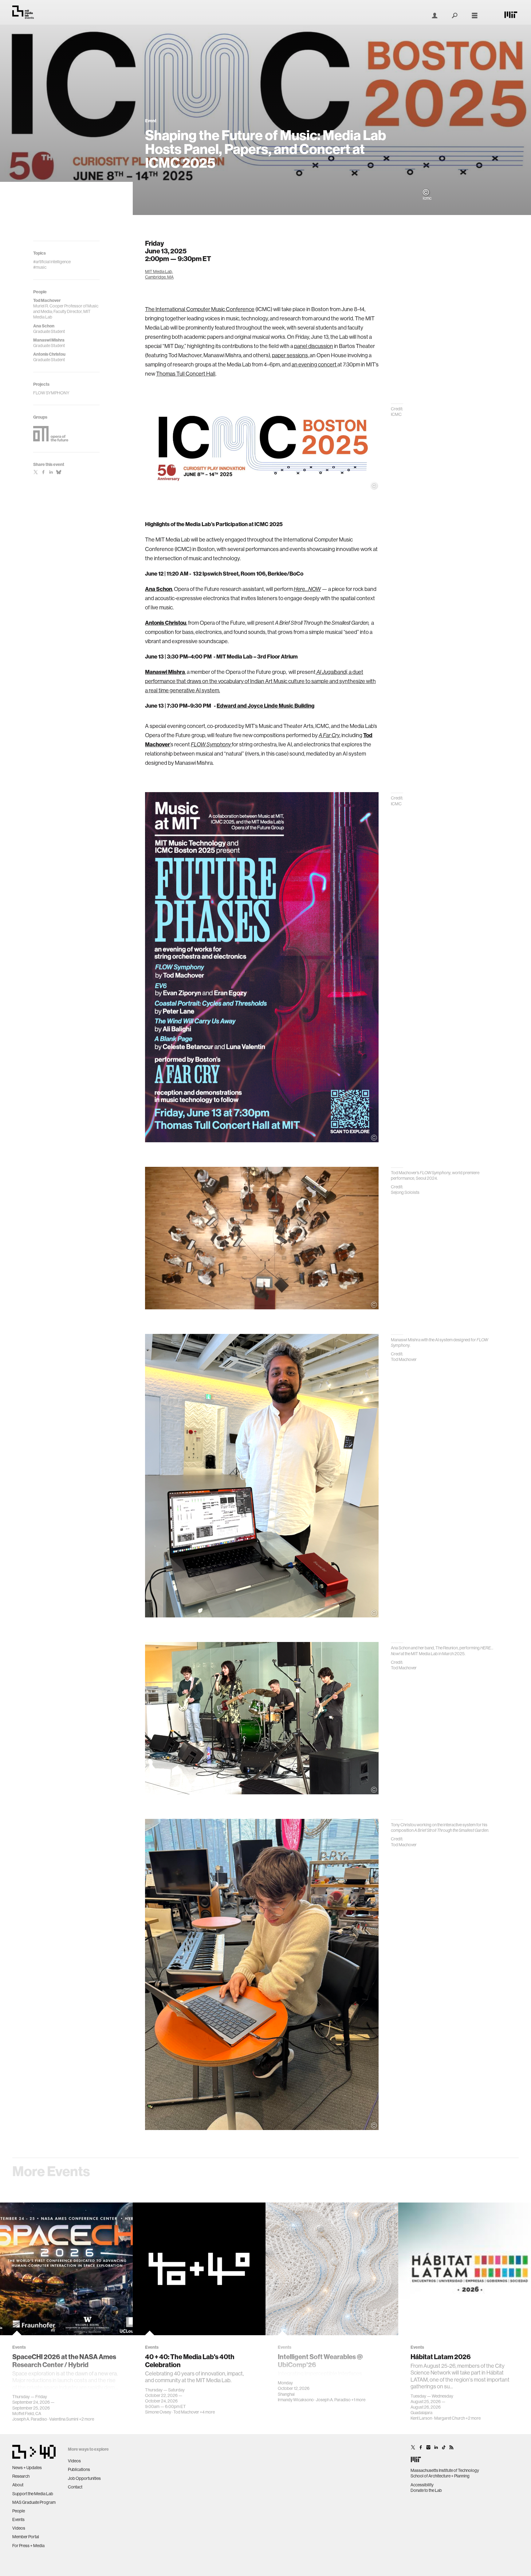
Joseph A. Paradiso (30, 2419)
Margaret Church (450, 2418)
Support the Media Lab (33, 2494)
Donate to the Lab (426, 2490)
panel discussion (314, 346)
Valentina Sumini (64, 2419)
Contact (75, 2487)
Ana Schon (159, 589)
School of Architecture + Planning (440, 2476)
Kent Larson (421, 2418)
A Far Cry (329, 735)
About (18, 2485)
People (19, 2511)
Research (21, 2476)
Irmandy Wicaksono (296, 2400)
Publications (79, 2469)
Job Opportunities (84, 2478)
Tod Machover (186, 2412)
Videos (19, 2528)
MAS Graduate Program (34, 2502)
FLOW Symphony (211, 745)
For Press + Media (28, 2546)
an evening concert (315, 364)
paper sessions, (291, 355)
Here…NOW (307, 589)
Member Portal (26, 2537)
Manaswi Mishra (165, 672)
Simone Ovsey (158, 2412)
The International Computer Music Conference (200, 309)
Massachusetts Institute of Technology (445, 2470)
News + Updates (27, 2468)
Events (18, 2519)
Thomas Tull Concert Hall (186, 374)
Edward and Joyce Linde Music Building (265, 706)
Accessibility (422, 2485)
